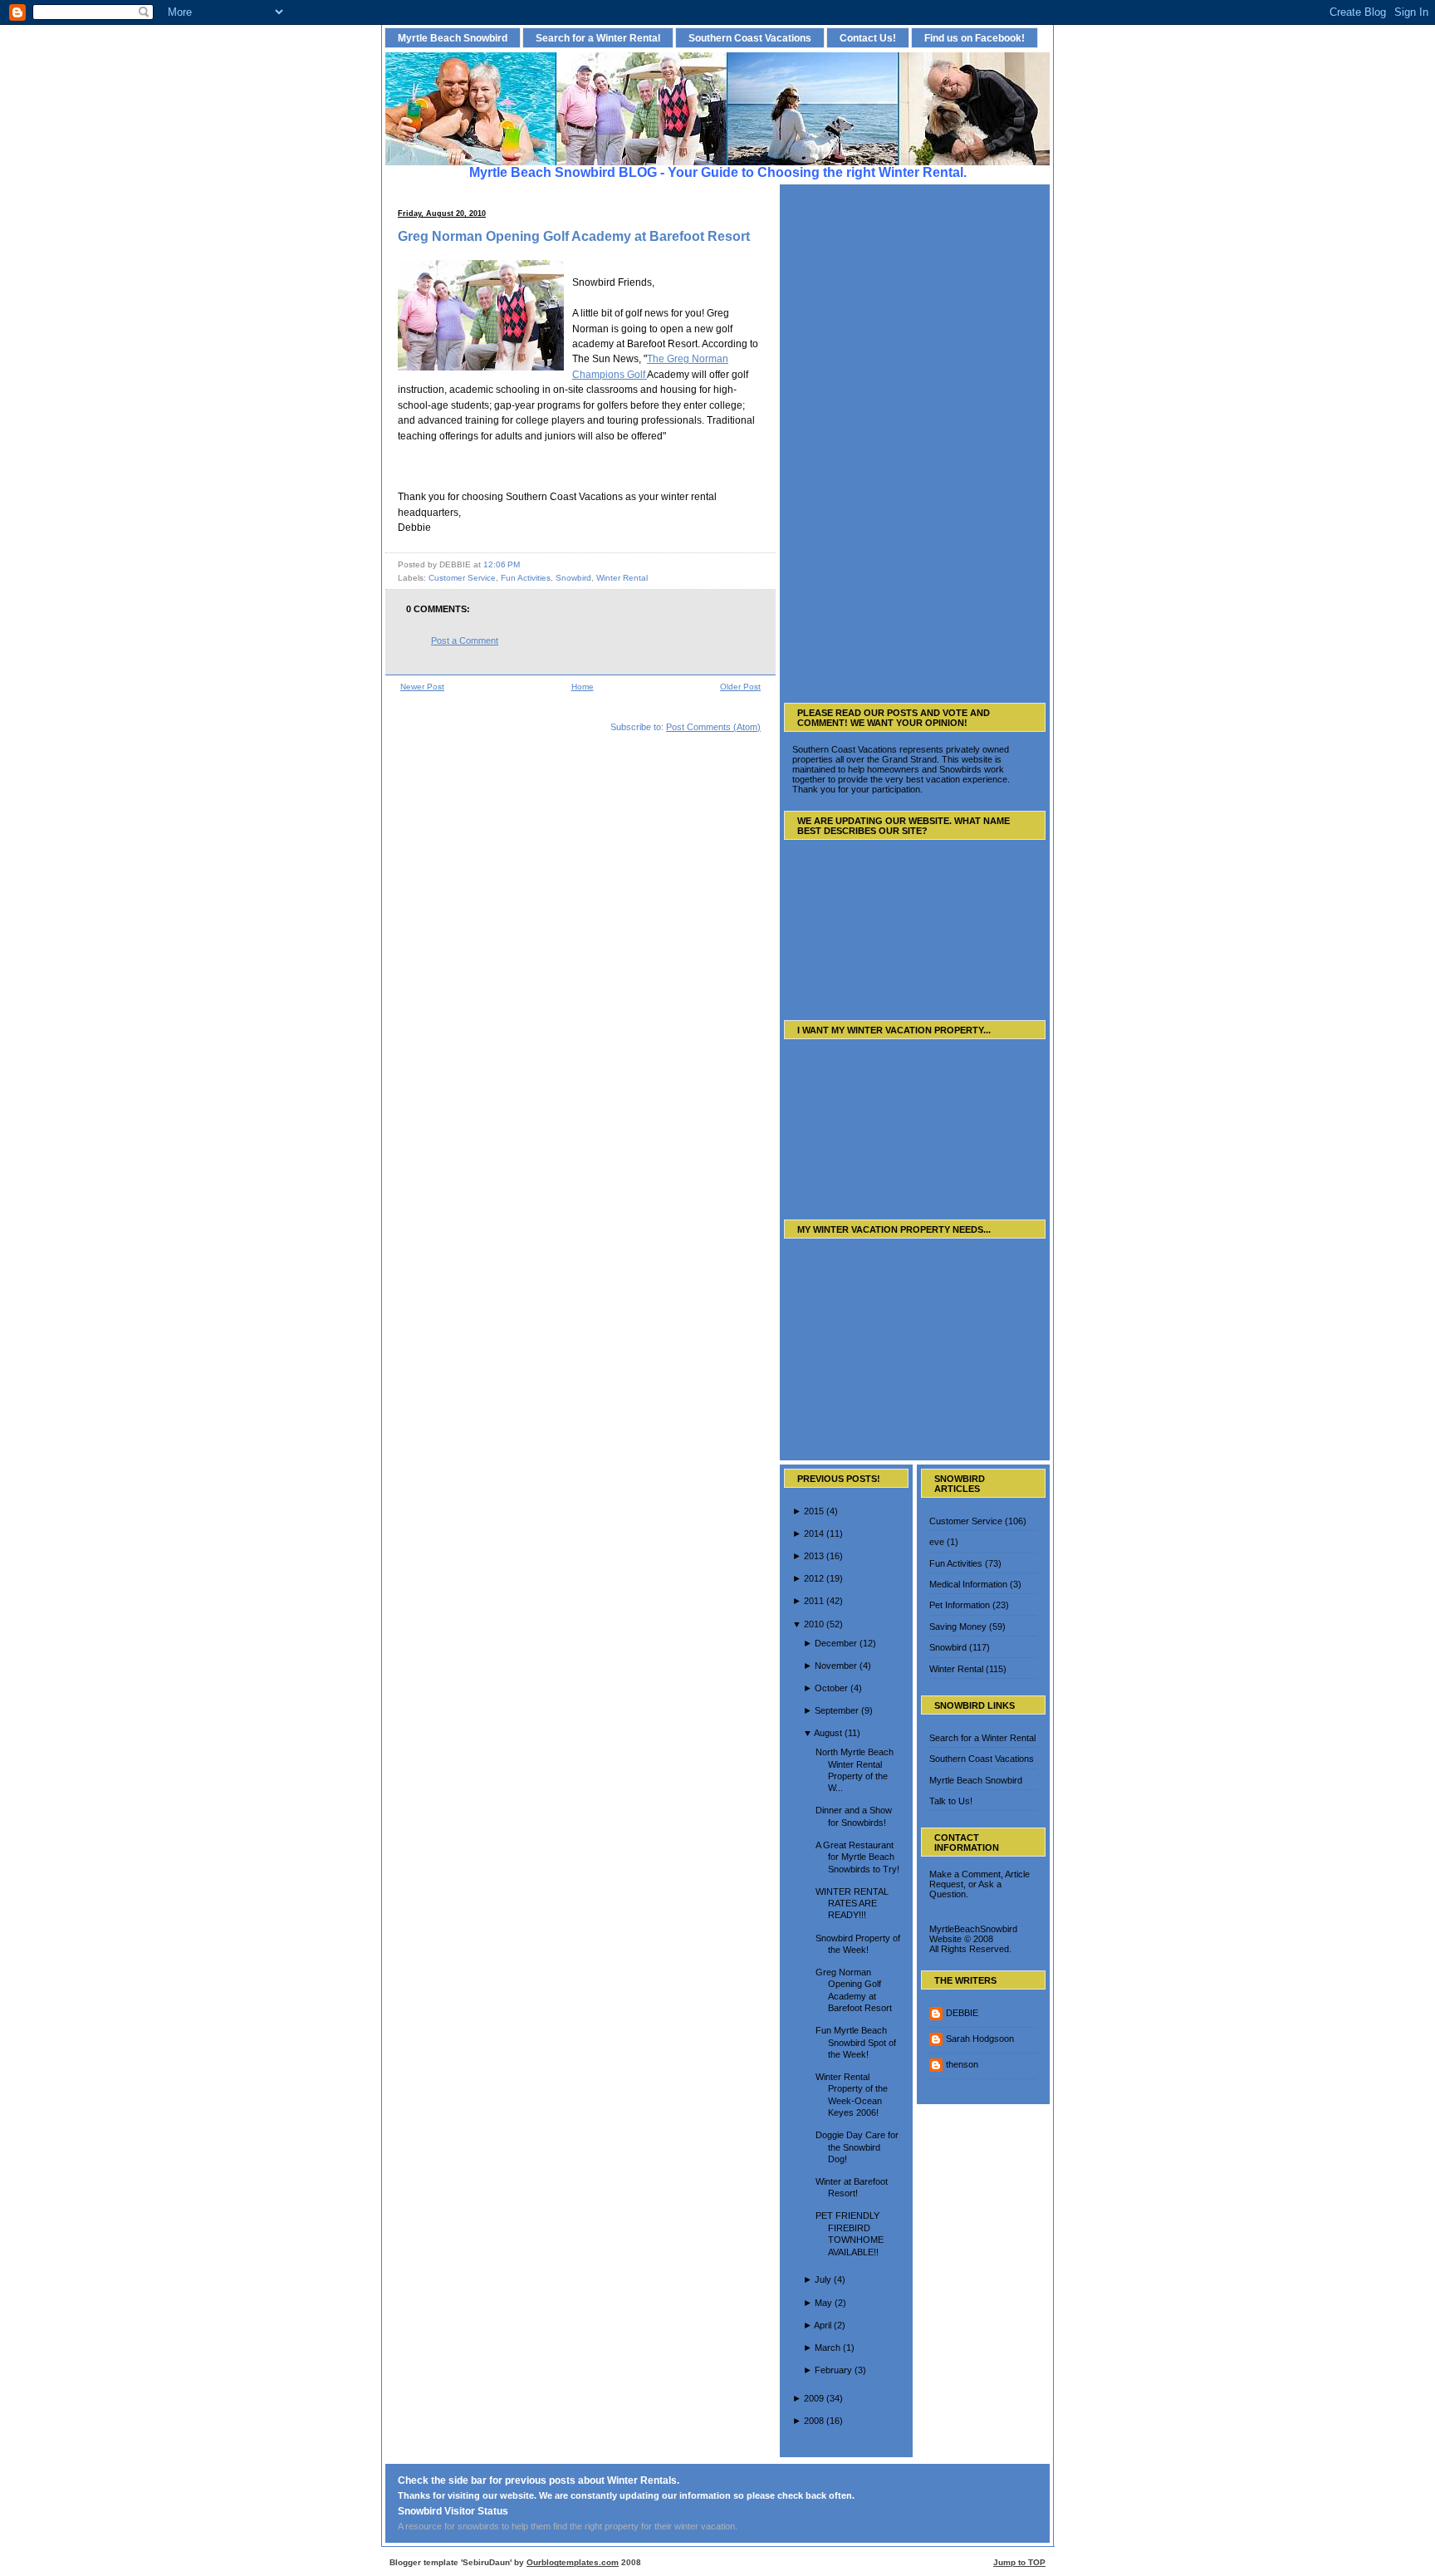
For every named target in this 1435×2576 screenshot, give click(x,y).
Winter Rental (622, 578)
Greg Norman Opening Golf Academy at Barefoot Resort (574, 236)
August (828, 1733)
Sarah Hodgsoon (980, 2039)
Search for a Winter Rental (598, 38)
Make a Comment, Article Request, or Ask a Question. (980, 1884)
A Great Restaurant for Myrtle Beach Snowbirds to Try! (857, 1857)
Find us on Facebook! (975, 38)
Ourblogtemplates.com (573, 2562)
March (828, 2348)
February (833, 2370)
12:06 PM (502, 564)
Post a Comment (465, 640)
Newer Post (422, 687)
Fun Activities (526, 578)
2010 (814, 1624)
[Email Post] (524, 564)
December (836, 1643)
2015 (814, 1511)
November (836, 1666)
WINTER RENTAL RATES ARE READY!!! (852, 1904)
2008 (814, 2421)
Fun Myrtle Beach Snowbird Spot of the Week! (856, 2042)
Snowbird (573, 578)
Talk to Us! (951, 1801)
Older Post (740, 687)
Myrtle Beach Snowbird (453, 38)
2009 (814, 2398)
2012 (814, 1578)
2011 (814, 1601)
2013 (814, 1556)
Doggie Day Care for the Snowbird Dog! (857, 2147)
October (831, 1688)
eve (937, 1542)
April (823, 2325)
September (837, 1710)
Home (583, 687)
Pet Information (960, 1605)
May (823, 2303)
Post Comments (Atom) (713, 727)
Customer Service (462, 578)
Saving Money (958, 1627)
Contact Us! (868, 38)
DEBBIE (962, 2013)
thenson (962, 2064)
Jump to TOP (1019, 2562)
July (823, 2279)
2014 (814, 1533)
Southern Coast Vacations (750, 38)
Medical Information (968, 1584)
